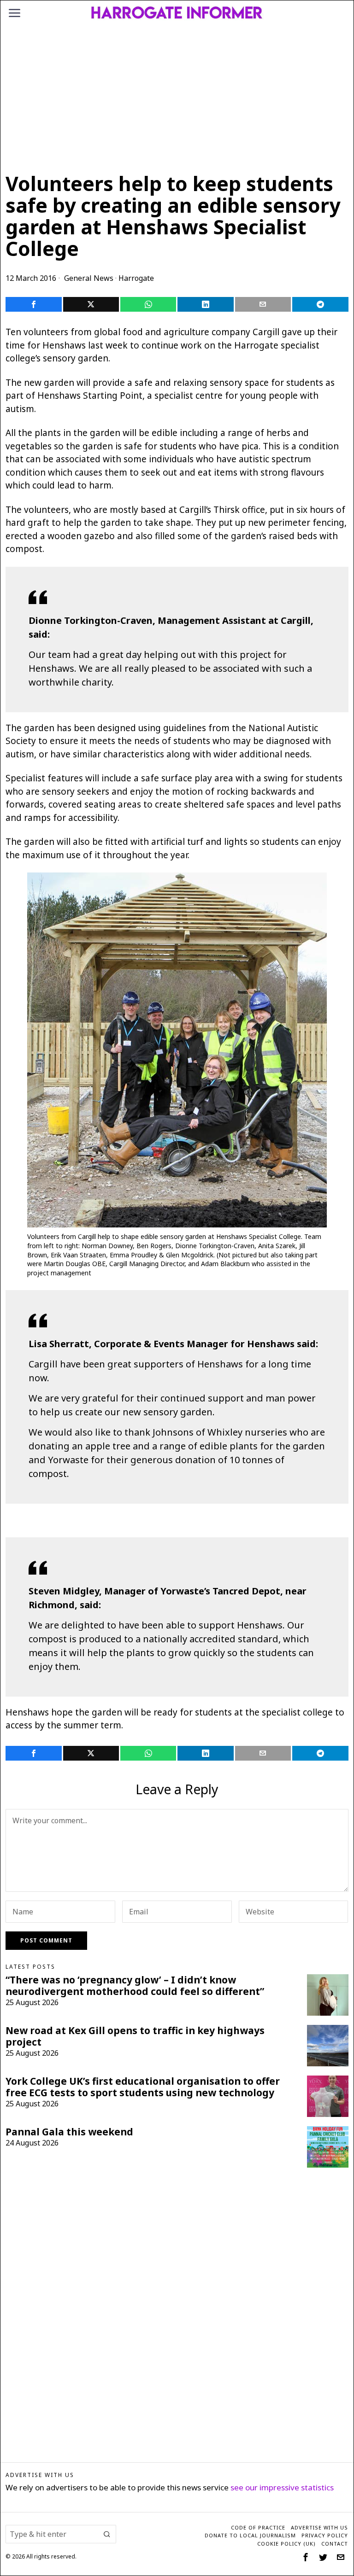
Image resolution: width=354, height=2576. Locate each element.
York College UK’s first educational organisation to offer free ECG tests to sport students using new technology (143, 2087)
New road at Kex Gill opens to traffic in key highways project (135, 2036)
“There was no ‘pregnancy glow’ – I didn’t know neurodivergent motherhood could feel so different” (135, 1986)
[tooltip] (33, 304)
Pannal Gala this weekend (69, 2132)
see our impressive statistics (282, 2487)
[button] (107, 2534)
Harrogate (136, 278)
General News (89, 278)
